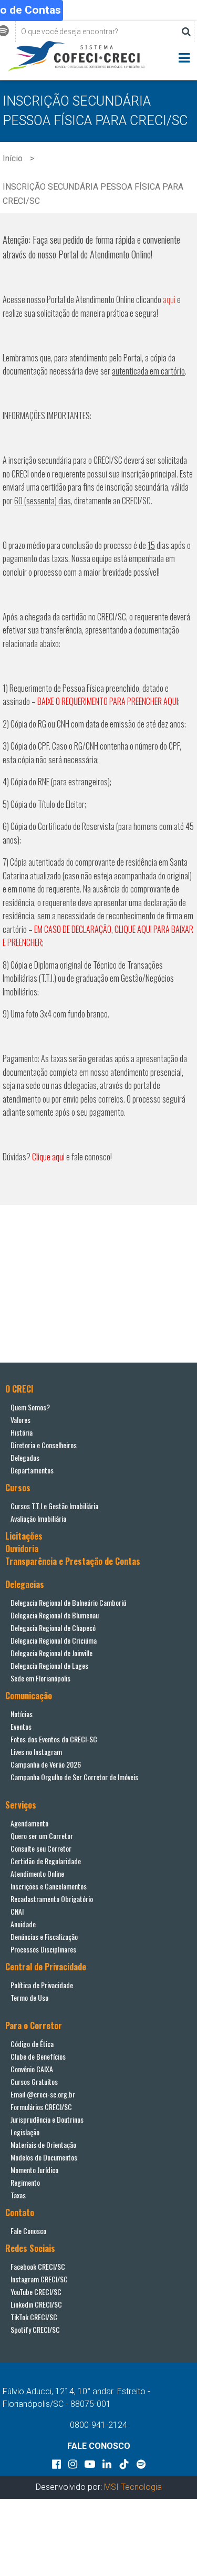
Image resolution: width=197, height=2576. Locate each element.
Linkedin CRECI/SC (36, 2304)
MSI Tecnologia (133, 2487)
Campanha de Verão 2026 (46, 1764)
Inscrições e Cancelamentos (49, 1886)
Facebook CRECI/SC (38, 2266)
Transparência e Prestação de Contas (73, 1561)
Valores (20, 1420)
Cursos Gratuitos (34, 2081)
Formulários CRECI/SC (41, 2107)
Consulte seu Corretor (41, 1848)
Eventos (21, 1726)
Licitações (24, 1536)
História (22, 1432)
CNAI (17, 1911)
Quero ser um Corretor (42, 1836)
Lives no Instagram (36, 1752)
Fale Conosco (28, 2231)
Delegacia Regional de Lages (49, 1665)
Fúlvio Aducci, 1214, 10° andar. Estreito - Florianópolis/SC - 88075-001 (76, 2398)
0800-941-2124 (98, 2425)
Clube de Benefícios (38, 2056)
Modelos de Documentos (44, 2157)
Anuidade (23, 1924)
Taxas (18, 2195)
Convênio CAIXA (32, 2069)
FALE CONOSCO (99, 2446)
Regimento (25, 2182)
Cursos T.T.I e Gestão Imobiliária (54, 1506)
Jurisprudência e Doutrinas (47, 2119)
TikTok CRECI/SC (34, 2317)
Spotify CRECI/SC (35, 2329)
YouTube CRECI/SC (36, 2292)
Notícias (22, 1714)
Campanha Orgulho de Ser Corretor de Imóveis (74, 1777)
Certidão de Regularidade (46, 1861)
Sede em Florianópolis (40, 1678)
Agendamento (29, 1823)
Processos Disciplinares (43, 1949)
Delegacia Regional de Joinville (51, 1653)
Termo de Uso (29, 1997)
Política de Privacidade (42, 1985)
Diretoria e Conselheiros (44, 1445)
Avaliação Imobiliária (38, 1518)
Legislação (25, 2132)
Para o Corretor (34, 2026)
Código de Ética (32, 2044)
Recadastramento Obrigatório (52, 1899)
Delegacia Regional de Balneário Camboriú (68, 1602)
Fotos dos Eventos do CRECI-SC (54, 1739)
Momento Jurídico (34, 2170)
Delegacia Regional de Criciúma (54, 1640)
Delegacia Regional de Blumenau (55, 1615)
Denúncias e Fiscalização (44, 1936)
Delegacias (25, 1584)
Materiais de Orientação (43, 2144)
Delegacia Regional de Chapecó (53, 1628)
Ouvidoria (22, 1549)
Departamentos (32, 1470)
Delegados (25, 1457)
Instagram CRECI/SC (39, 2279)
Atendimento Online (37, 1873)
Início (13, 158)
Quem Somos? (30, 1407)
